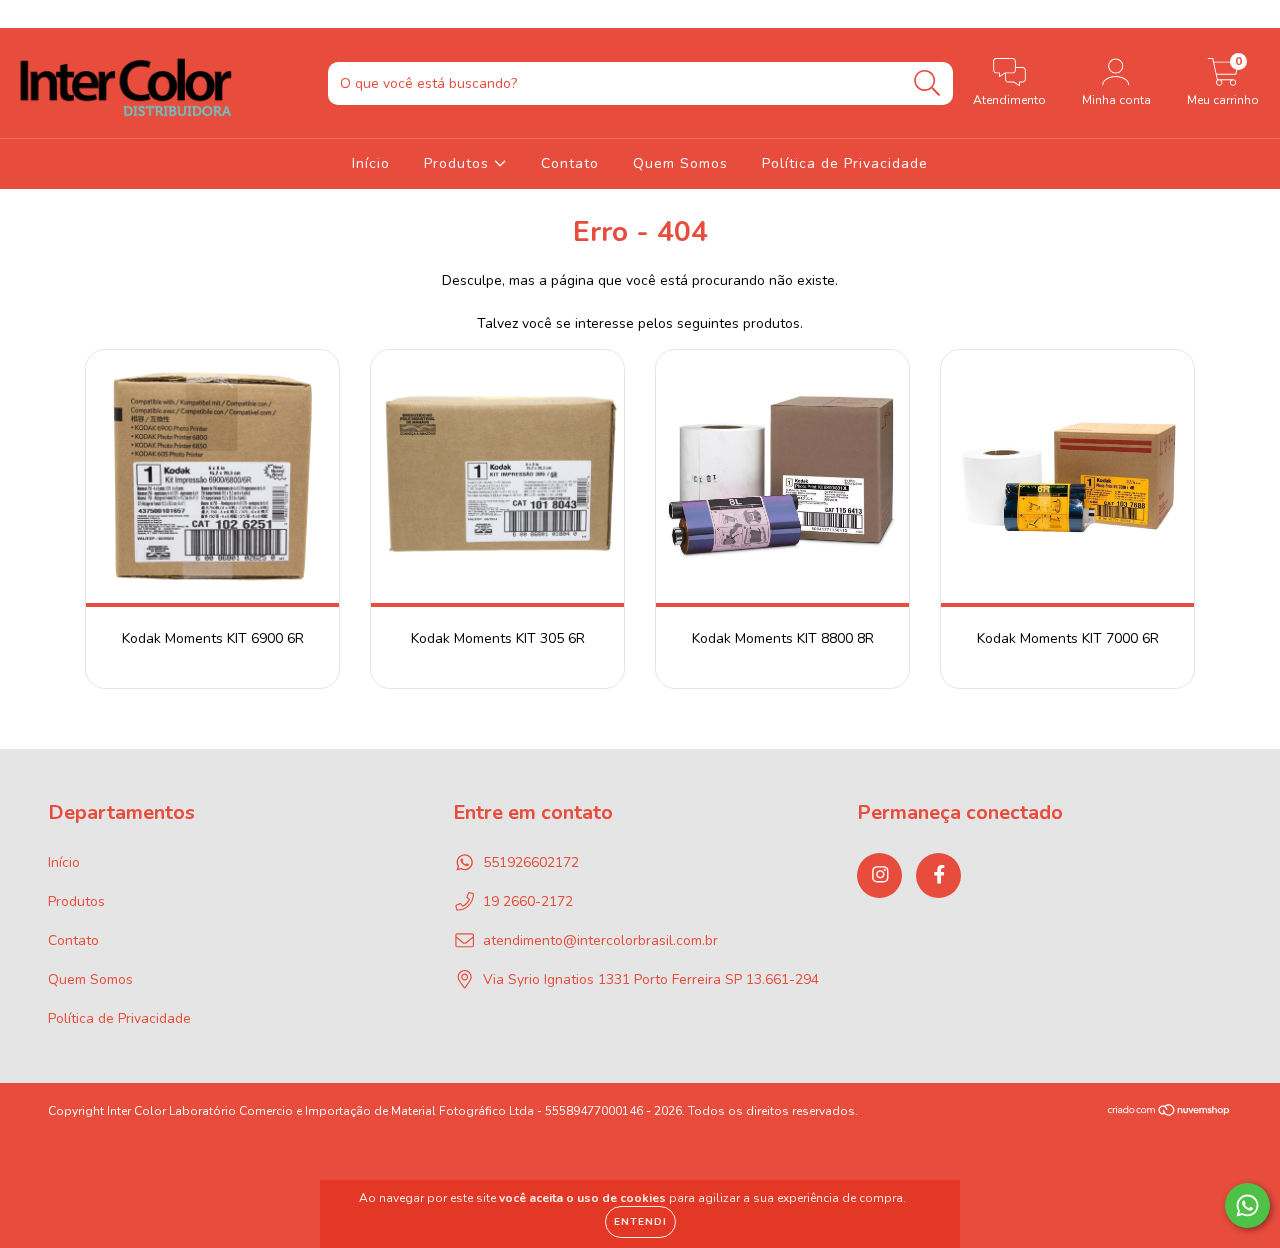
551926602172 (531, 862)
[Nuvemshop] (1169, 1112)
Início (371, 163)
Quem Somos (680, 163)
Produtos (459, 163)
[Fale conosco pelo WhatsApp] (1247, 1205)
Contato (570, 163)
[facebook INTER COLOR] (58, 13)
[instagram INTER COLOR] (30, 13)
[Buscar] (927, 83)
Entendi (640, 1222)
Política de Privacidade (845, 163)
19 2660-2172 (528, 901)
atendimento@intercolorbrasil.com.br (600, 940)
